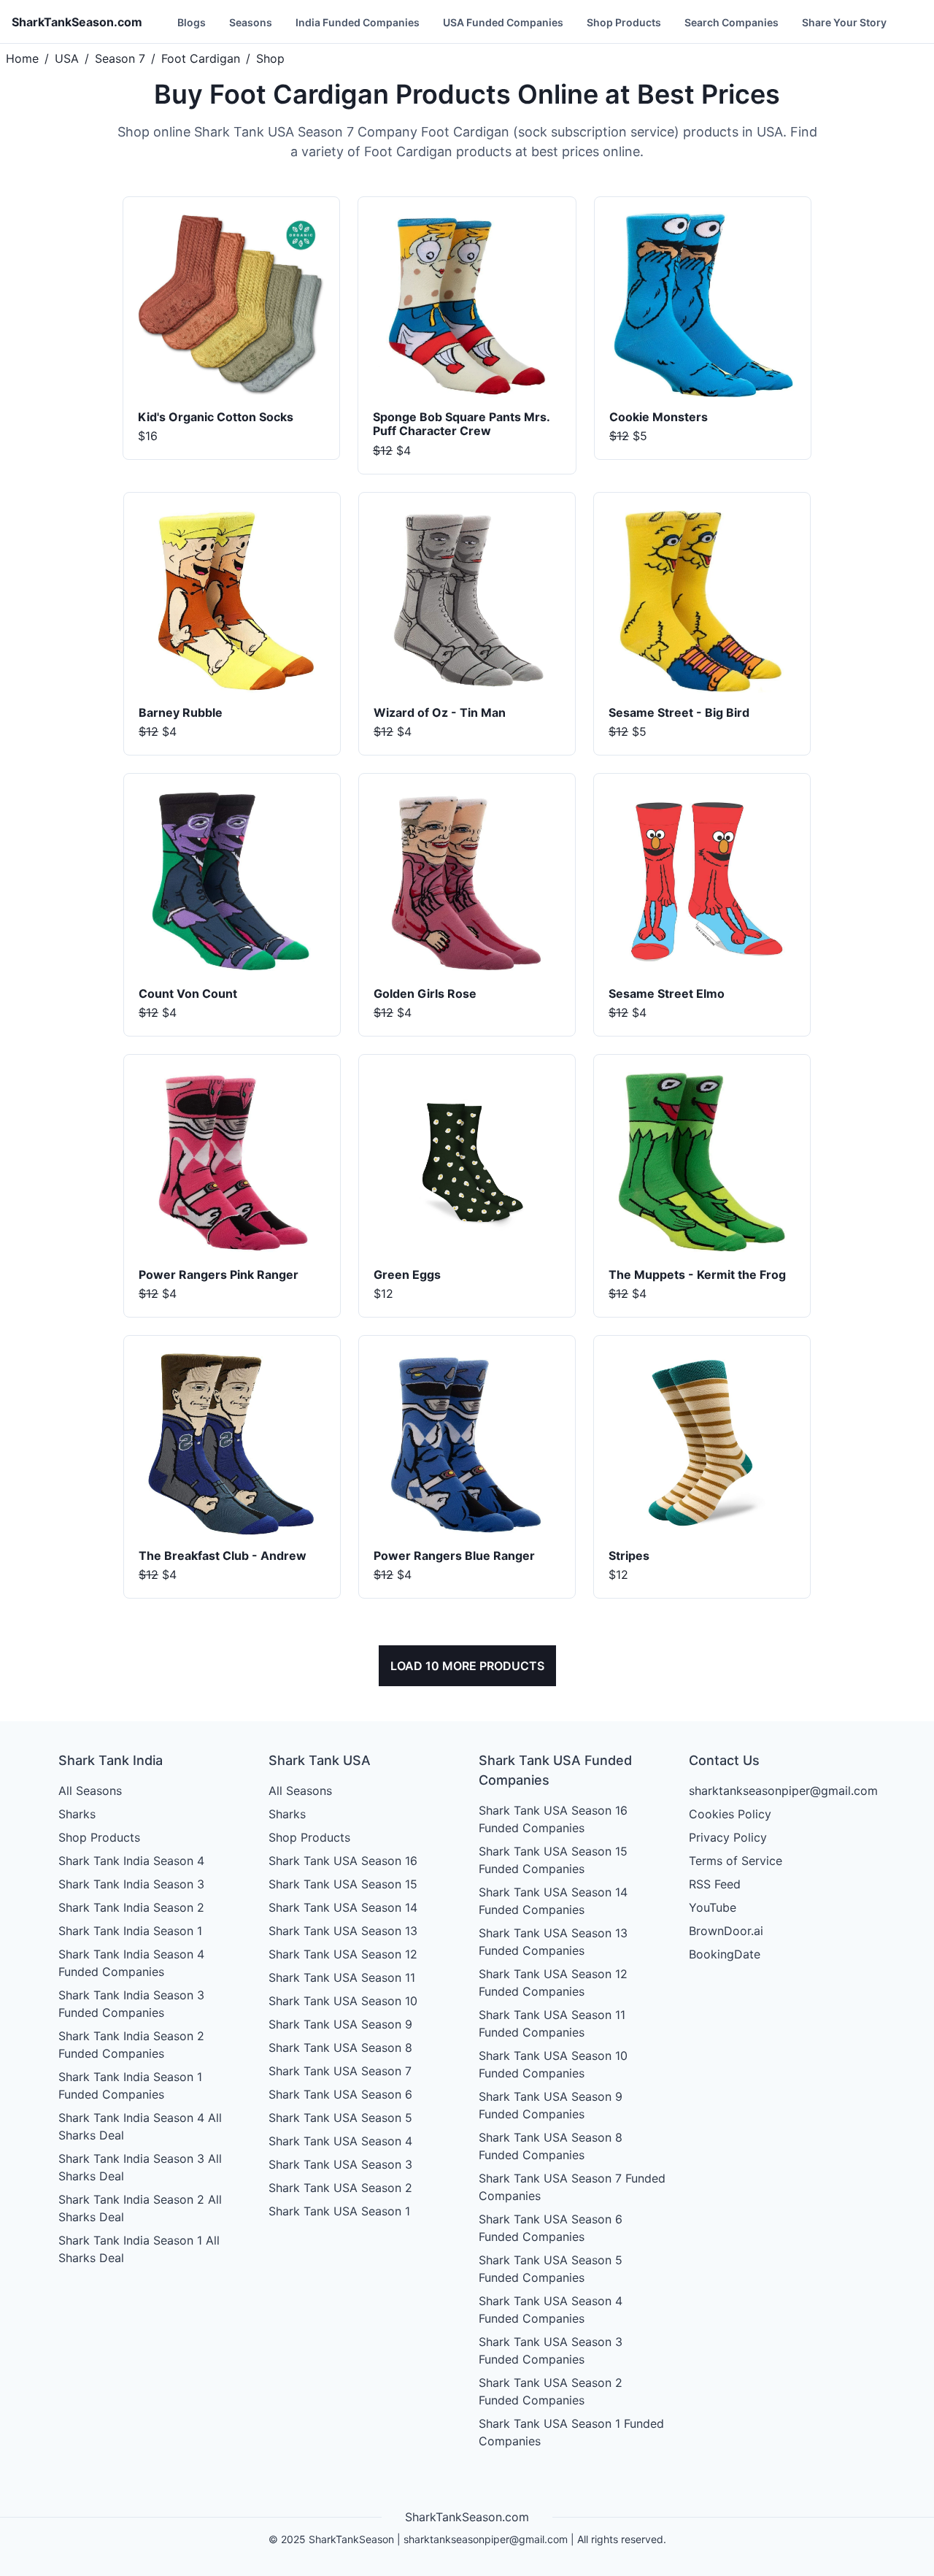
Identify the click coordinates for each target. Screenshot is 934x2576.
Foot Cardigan (201, 58)
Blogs (192, 22)
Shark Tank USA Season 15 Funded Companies (553, 1860)
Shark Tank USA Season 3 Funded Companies (551, 2350)
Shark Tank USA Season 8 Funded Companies (551, 2146)
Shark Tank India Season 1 (130, 1931)
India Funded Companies (358, 22)
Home (22, 58)
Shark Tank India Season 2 (131, 1907)
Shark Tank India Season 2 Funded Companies (131, 2045)
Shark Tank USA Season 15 (343, 1884)
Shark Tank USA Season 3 (340, 2164)
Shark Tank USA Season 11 (342, 1977)
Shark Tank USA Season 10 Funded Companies (553, 2064)
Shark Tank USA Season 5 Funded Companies (551, 2269)
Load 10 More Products (467, 1666)
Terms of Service (736, 1861)
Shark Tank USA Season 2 (340, 2188)
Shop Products (624, 22)
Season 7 (120, 58)
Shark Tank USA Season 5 (340, 2118)
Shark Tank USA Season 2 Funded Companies (551, 2391)
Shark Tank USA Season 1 (339, 2211)
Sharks (77, 1814)
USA (67, 58)
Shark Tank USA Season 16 (343, 1861)
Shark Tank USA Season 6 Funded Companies (551, 2228)
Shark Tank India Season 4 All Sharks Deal (140, 2126)
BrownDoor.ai (726, 1931)
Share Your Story (844, 22)
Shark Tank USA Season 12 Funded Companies (553, 1983)
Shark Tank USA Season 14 (343, 1907)
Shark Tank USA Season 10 (343, 2001)
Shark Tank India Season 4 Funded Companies (131, 1963)
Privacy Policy (728, 1837)
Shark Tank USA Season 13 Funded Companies (553, 1942)
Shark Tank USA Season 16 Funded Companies (553, 1819)
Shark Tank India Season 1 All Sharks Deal (139, 2249)
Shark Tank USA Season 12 (343, 1954)
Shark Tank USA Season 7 (340, 2071)
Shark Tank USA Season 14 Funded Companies (553, 1901)
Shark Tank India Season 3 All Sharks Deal (140, 2167)
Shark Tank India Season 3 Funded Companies (131, 2004)
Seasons (251, 22)
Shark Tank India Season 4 (131, 1861)
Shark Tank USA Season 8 (340, 2048)
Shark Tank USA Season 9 (340, 2024)
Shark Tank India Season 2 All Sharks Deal (140, 2208)
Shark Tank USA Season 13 (343, 1931)
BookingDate (725, 1954)
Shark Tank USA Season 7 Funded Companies (572, 2187)
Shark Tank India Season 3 (131, 1884)
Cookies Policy (730, 1814)
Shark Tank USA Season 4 (340, 2141)
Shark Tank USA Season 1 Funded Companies (571, 2432)
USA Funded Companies (503, 22)
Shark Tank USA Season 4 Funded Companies (551, 2310)
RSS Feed (715, 1884)
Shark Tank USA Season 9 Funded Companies (551, 2105)
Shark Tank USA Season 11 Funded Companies (552, 2023)
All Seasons (90, 1791)
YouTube (713, 1907)
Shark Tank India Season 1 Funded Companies (130, 2085)
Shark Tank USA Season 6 (340, 2094)
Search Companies (732, 22)
